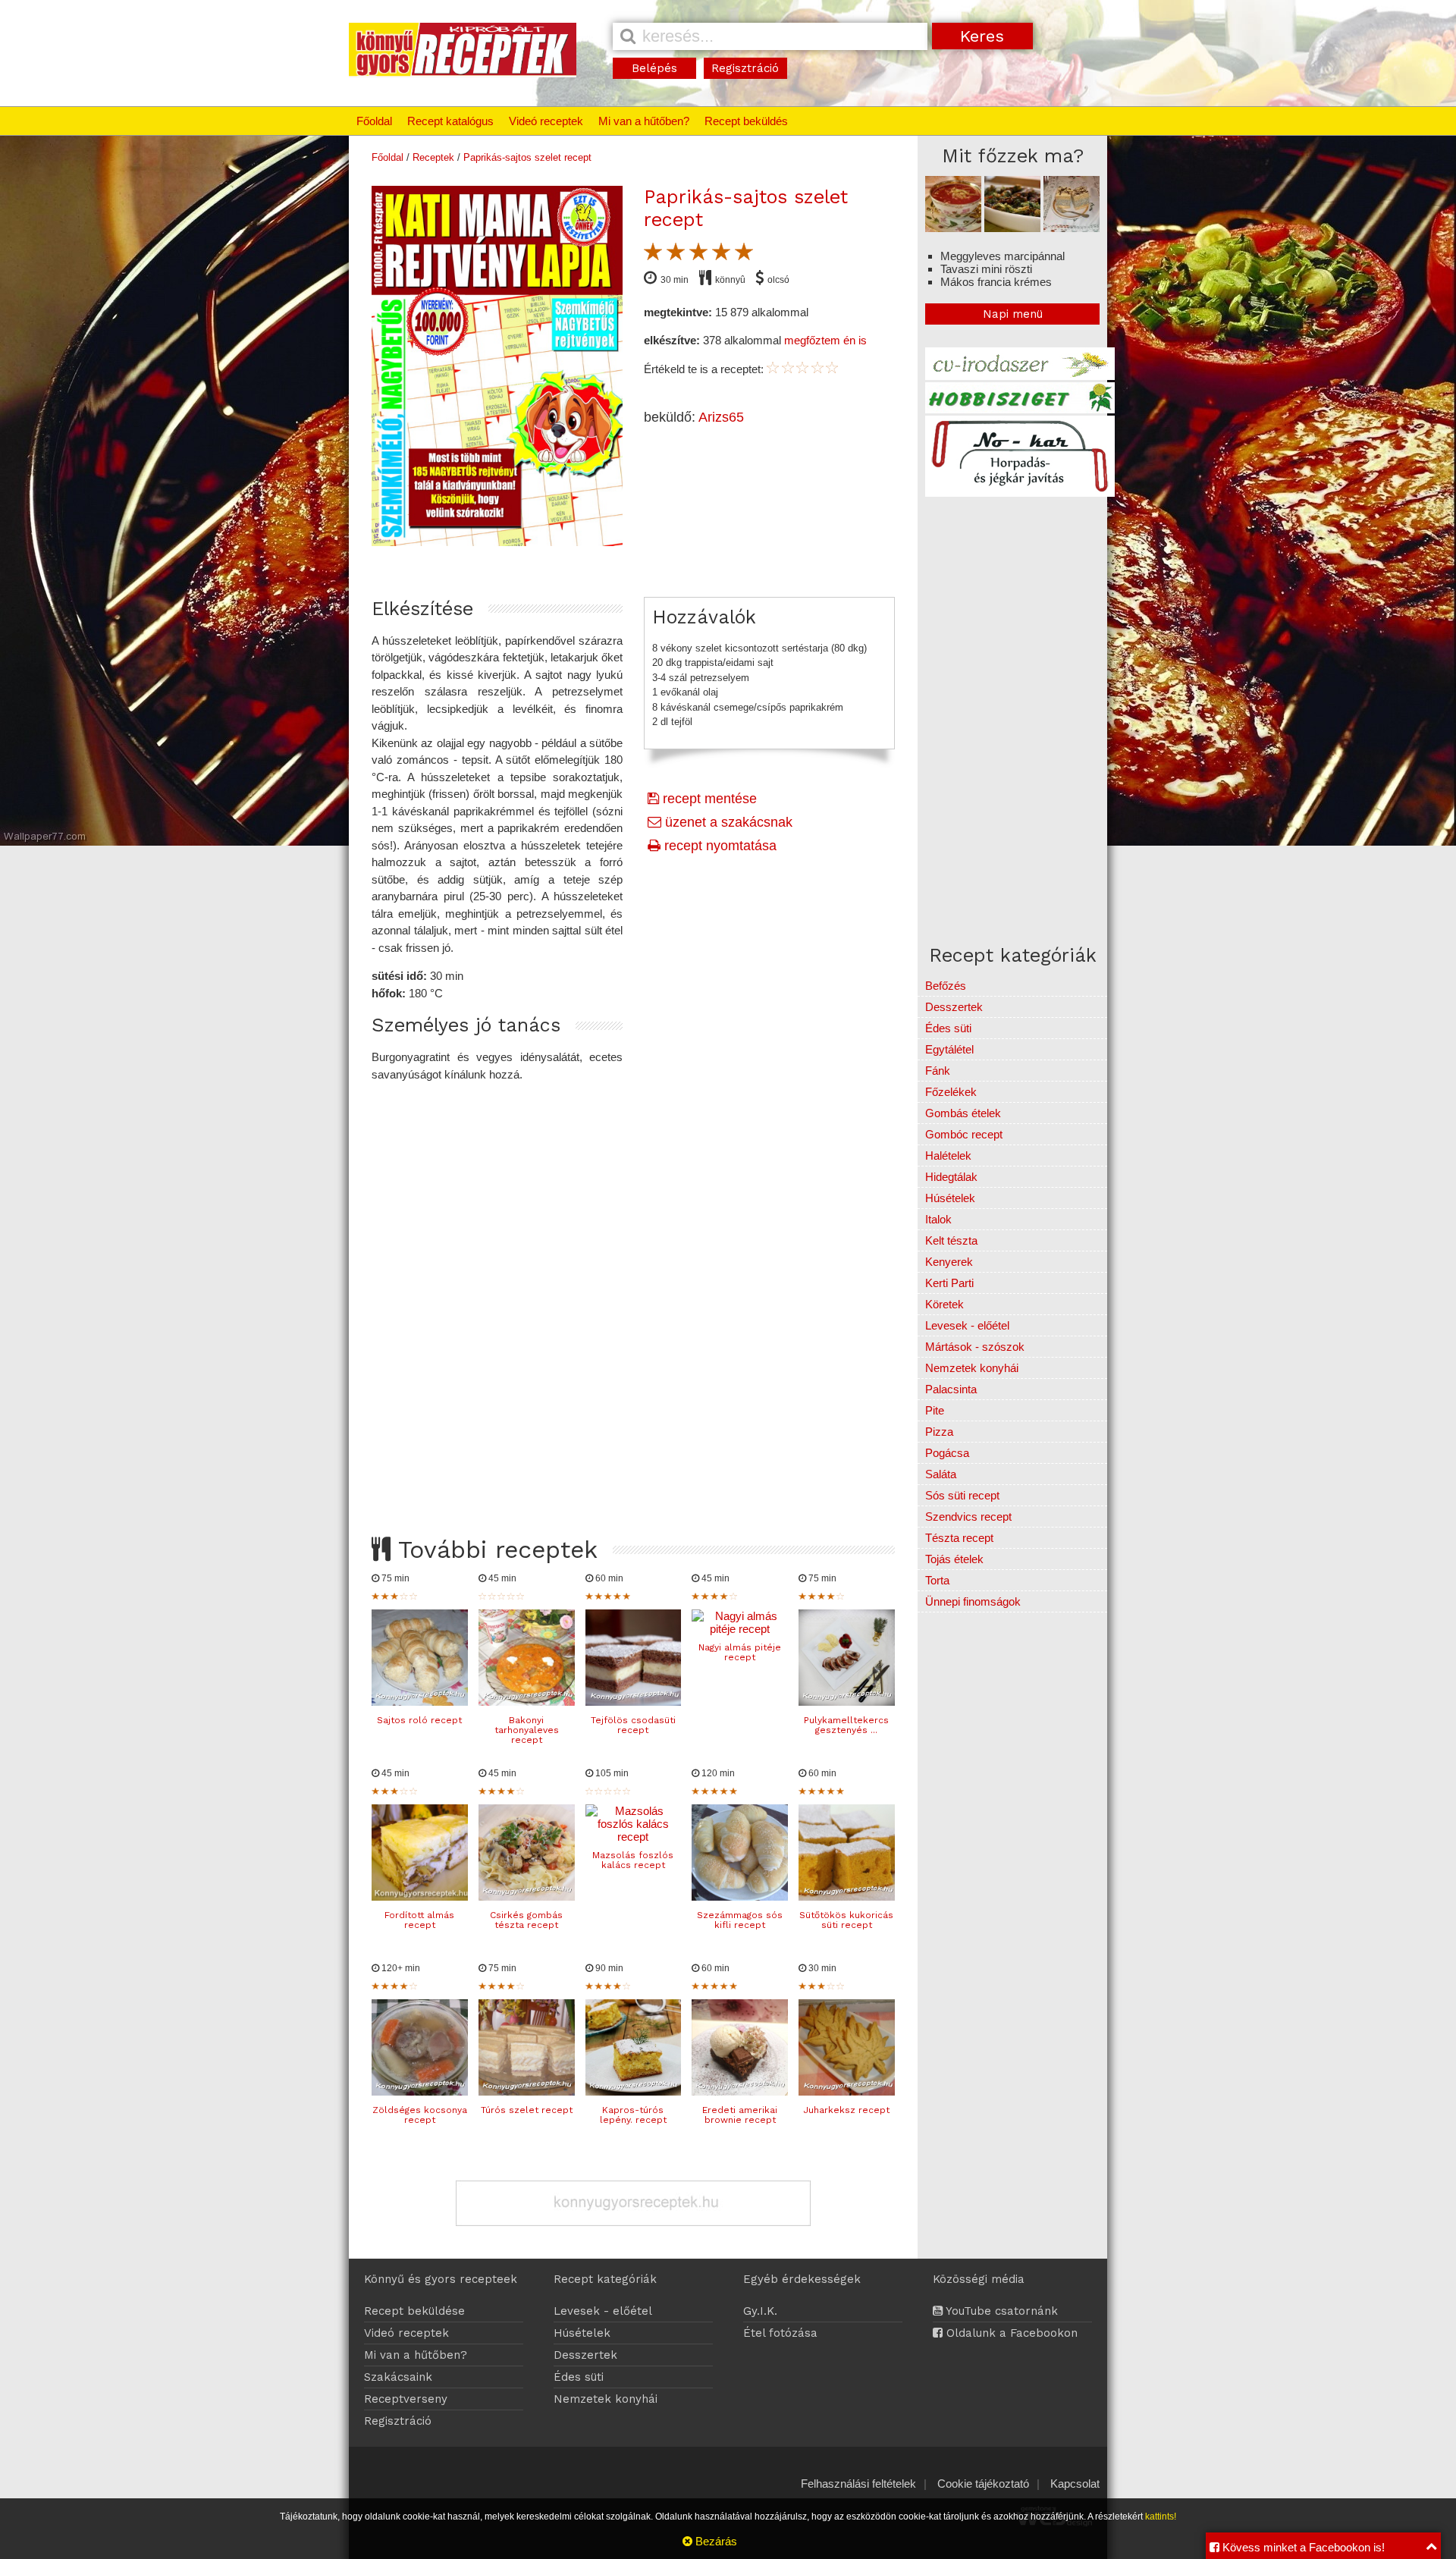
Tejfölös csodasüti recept (633, 1725)
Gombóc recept (964, 1134)
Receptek (433, 157)
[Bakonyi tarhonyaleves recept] (527, 1702)
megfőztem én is (825, 340)
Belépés (654, 68)
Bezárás (715, 2541)
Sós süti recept (962, 1495)
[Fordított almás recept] (420, 1896)
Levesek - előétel (967, 1325)
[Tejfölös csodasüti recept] (634, 1702)
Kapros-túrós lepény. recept (633, 2115)
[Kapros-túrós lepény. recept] (634, 2091)
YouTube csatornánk (1000, 2311)
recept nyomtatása (719, 846)
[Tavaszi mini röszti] (1012, 228)
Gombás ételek (963, 1113)
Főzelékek (951, 1092)
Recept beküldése (414, 2311)
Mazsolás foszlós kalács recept (633, 1860)
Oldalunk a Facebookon (1010, 2333)
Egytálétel (949, 1049)
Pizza (939, 1432)
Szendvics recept (968, 1517)
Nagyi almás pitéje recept (740, 1652)
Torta (937, 1580)
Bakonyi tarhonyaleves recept (527, 1730)
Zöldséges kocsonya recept (420, 2115)
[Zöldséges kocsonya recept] (420, 2091)
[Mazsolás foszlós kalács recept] (634, 1837)
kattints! (1161, 2517)
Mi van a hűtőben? (644, 121)
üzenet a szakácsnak (727, 822)
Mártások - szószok (975, 1347)
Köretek (945, 1304)
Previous (356, 362)
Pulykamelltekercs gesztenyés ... (846, 1725)
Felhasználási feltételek (858, 2484)
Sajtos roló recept (419, 1720)
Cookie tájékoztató (983, 2484)
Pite (935, 1410)
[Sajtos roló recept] (420, 1702)
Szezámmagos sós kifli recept (740, 1920)
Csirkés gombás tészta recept (526, 1920)
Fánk (938, 1071)
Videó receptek (546, 121)
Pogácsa (947, 1453)
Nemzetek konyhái (972, 1368)
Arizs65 (721, 417)
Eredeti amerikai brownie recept (740, 2115)
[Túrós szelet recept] (527, 2091)
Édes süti (948, 1028)
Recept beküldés (746, 121)
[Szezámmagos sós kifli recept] (740, 1896)
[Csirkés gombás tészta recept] (527, 1896)
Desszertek (954, 1007)
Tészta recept (959, 1538)
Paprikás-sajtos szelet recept (527, 157)
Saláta (941, 1474)
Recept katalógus (450, 121)
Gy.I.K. (760, 2311)
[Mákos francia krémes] (1072, 228)
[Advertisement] (633, 1295)
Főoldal (374, 121)
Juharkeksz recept (846, 2110)
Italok (938, 1219)
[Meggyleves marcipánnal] (953, 228)
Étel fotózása (780, 2333)
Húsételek (950, 1198)
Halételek (948, 1155)
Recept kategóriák (605, 2279)
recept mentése (708, 799)
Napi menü (1013, 314)
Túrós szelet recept (527, 2110)
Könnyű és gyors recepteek (441, 2279)
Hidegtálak (951, 1177)
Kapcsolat (1075, 2484)
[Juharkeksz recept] (847, 2091)
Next (639, 362)
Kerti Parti (949, 1283)
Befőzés (946, 986)
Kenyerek (949, 1262)
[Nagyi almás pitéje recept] (740, 1629)
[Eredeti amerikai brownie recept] (740, 2091)
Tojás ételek (954, 1559)
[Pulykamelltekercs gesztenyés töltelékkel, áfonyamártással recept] (847, 1702)
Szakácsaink (398, 2377)
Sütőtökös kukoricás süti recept (846, 1920)
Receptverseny (406, 2399)
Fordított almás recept (419, 1920)
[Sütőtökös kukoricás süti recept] (847, 1896)
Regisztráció (745, 68)
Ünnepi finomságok (973, 1601)
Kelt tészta (951, 1240)
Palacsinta (951, 1389)
